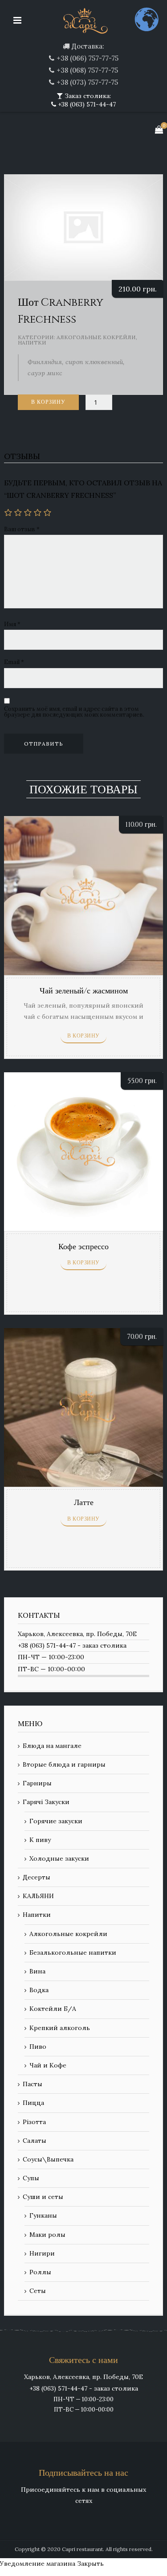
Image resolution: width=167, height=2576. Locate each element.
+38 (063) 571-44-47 (86, 104)
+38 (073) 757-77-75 (87, 82)
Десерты (37, 1877)
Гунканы (43, 2215)
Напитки (32, 343)
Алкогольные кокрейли (96, 337)
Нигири (42, 2253)
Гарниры (37, 1783)
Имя (12, 624)
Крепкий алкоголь (60, 2028)
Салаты (35, 2141)
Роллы (40, 2272)
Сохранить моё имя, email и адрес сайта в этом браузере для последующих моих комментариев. (74, 712)
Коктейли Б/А (53, 2009)
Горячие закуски (56, 1821)
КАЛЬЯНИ (38, 1896)
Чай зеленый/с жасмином (84, 991)
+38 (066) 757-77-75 (88, 58)
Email (14, 662)
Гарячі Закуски (46, 1802)
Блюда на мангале (52, 1746)
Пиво (38, 2047)
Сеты (38, 2291)
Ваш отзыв (22, 529)
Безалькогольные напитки (73, 1953)
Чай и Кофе (48, 2065)
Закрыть (90, 2564)
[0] (159, 129)
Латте (84, 1503)
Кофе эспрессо (83, 1247)
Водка (39, 1990)
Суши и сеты (43, 2197)
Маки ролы (47, 2235)
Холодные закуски (59, 1858)
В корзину (48, 402)
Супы (31, 2178)
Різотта (34, 2122)
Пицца (33, 2103)
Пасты (33, 2084)
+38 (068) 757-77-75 (87, 70)
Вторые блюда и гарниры (64, 1764)
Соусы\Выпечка (48, 2159)
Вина (37, 1971)
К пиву (40, 1840)
